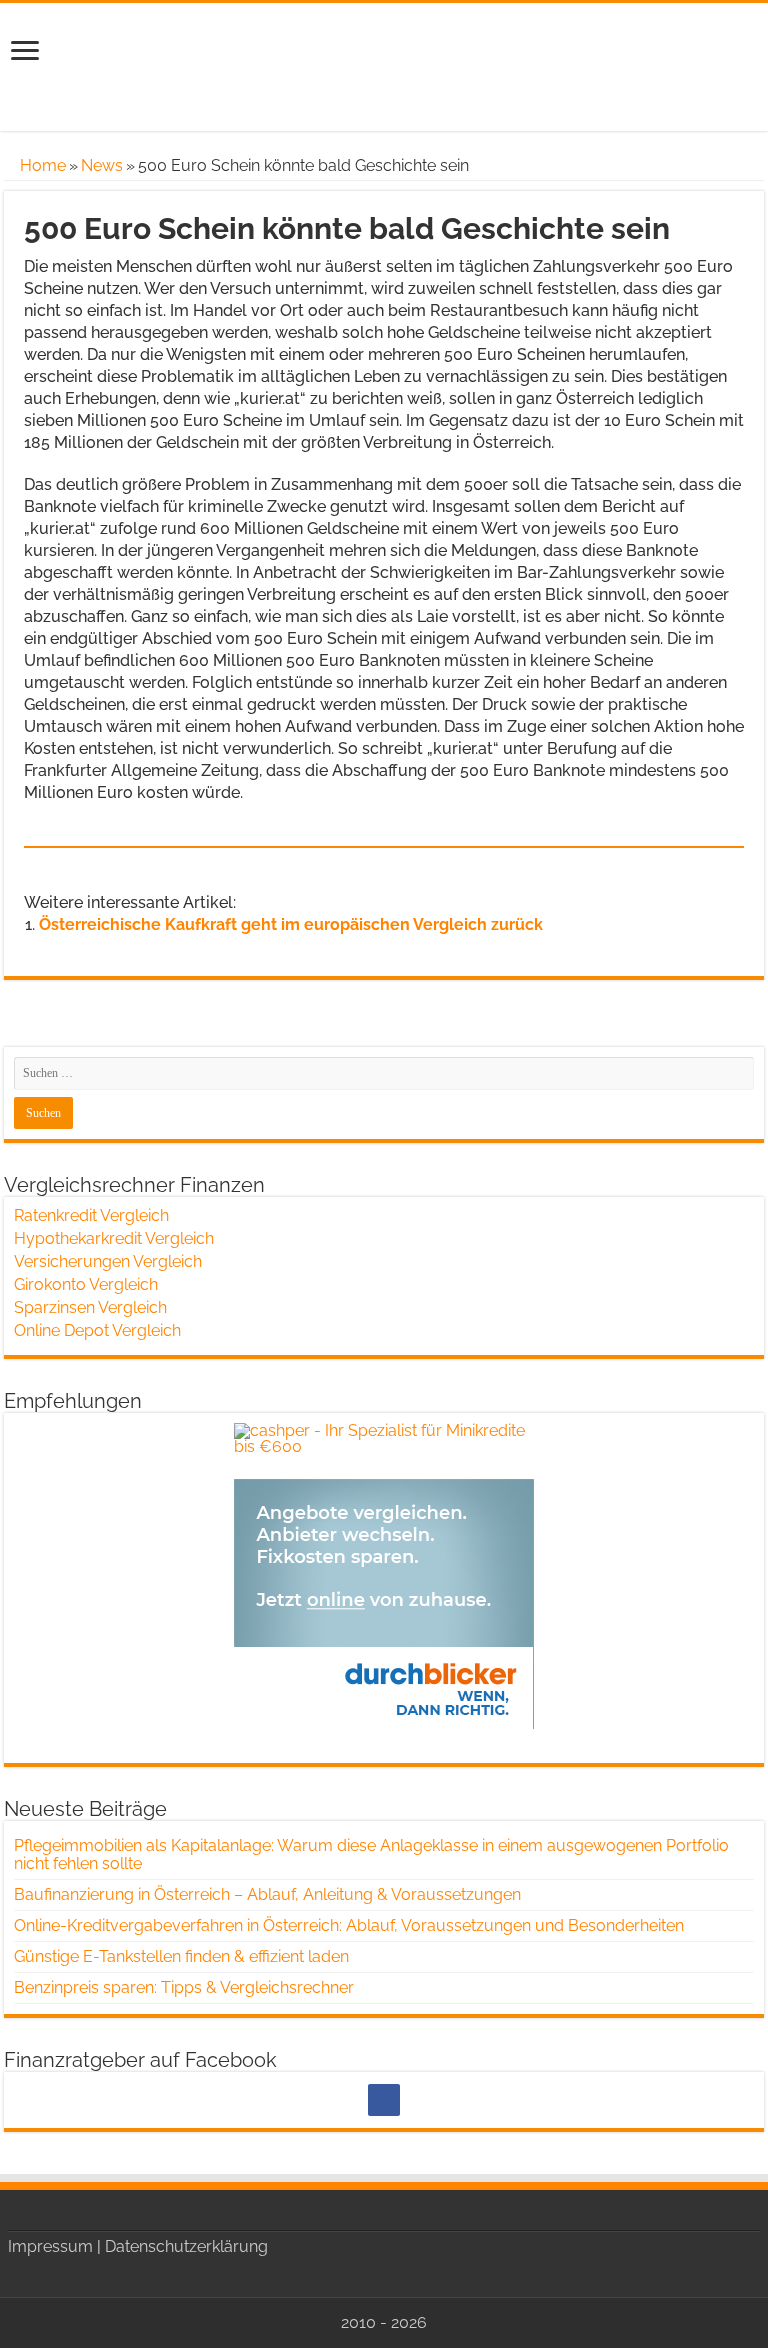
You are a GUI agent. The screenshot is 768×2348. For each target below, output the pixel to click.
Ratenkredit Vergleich (91, 1215)
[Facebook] (384, 2100)
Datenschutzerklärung (186, 2246)
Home (41, 165)
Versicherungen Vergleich (108, 1261)
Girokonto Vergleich (86, 1284)
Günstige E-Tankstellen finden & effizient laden (181, 1956)
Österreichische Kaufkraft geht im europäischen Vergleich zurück (291, 924)
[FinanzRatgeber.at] (384, 64)
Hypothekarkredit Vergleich (114, 1238)
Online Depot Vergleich (97, 1330)
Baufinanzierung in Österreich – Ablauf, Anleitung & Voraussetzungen (267, 1894)
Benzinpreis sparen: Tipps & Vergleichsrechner (184, 1987)
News (102, 165)
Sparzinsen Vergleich (90, 1307)
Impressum (50, 2246)
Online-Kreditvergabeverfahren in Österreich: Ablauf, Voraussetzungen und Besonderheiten (349, 1925)
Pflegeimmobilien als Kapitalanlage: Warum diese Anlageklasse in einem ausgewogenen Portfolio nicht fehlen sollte (371, 1854)
